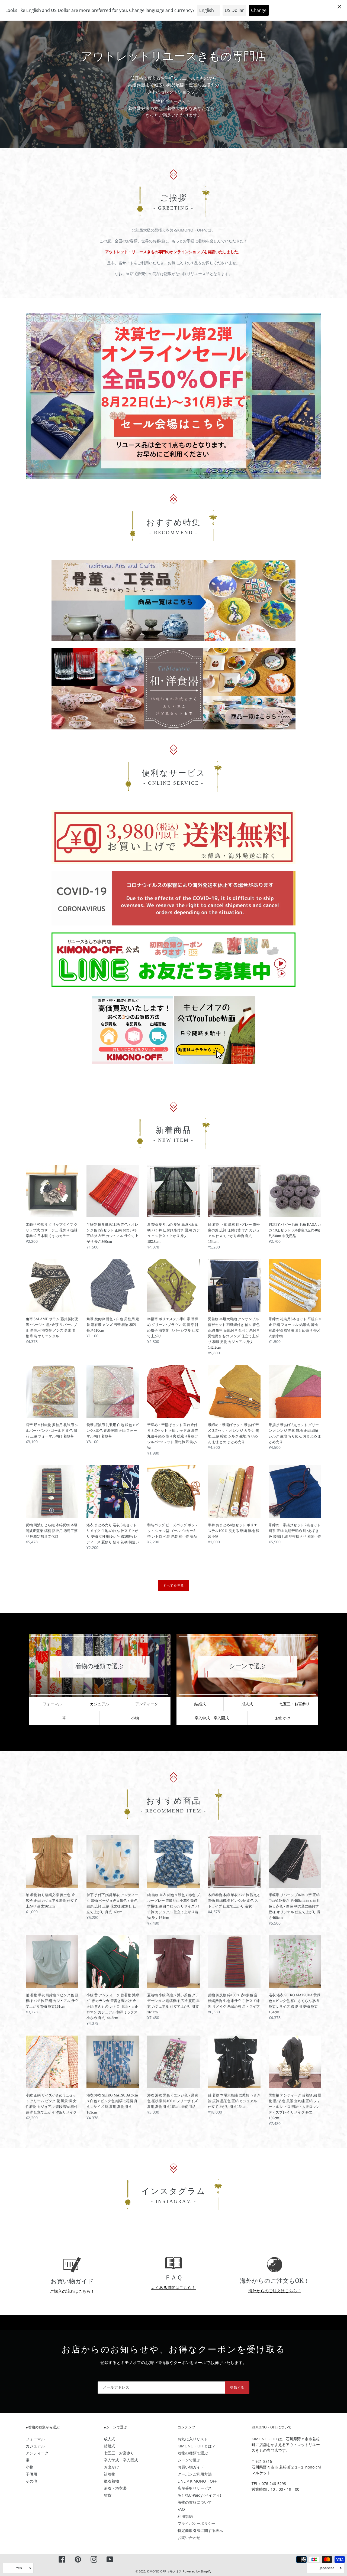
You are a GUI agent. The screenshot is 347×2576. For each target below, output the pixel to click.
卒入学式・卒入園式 (121, 2460)
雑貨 (108, 2495)
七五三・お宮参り (294, 1704)
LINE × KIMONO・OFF (197, 2481)
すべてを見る (173, 1585)
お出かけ (283, 1718)
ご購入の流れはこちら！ (72, 2291)
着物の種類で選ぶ (193, 2453)
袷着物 (110, 2474)
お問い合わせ (189, 2537)
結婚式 (200, 1704)
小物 (135, 1718)
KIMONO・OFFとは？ (197, 2446)
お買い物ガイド (191, 2467)
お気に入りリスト (193, 2439)
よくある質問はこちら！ (173, 2287)
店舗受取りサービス (195, 2488)
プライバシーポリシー (197, 2523)
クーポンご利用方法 (195, 2474)
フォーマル (52, 1704)
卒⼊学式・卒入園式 (212, 1718)
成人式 (247, 1704)
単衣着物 (111, 2481)
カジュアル (99, 1704)
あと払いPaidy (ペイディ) (199, 2495)
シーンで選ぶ (189, 2460)
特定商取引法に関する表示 (200, 2530)
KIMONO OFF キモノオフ (164, 2571)
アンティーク (147, 1704)
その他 (31, 2481)
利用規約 (185, 2516)
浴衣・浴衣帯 (115, 2488)
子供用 (31, 2474)
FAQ (181, 2509)
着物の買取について (195, 2502)
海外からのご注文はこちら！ (275, 2291)
